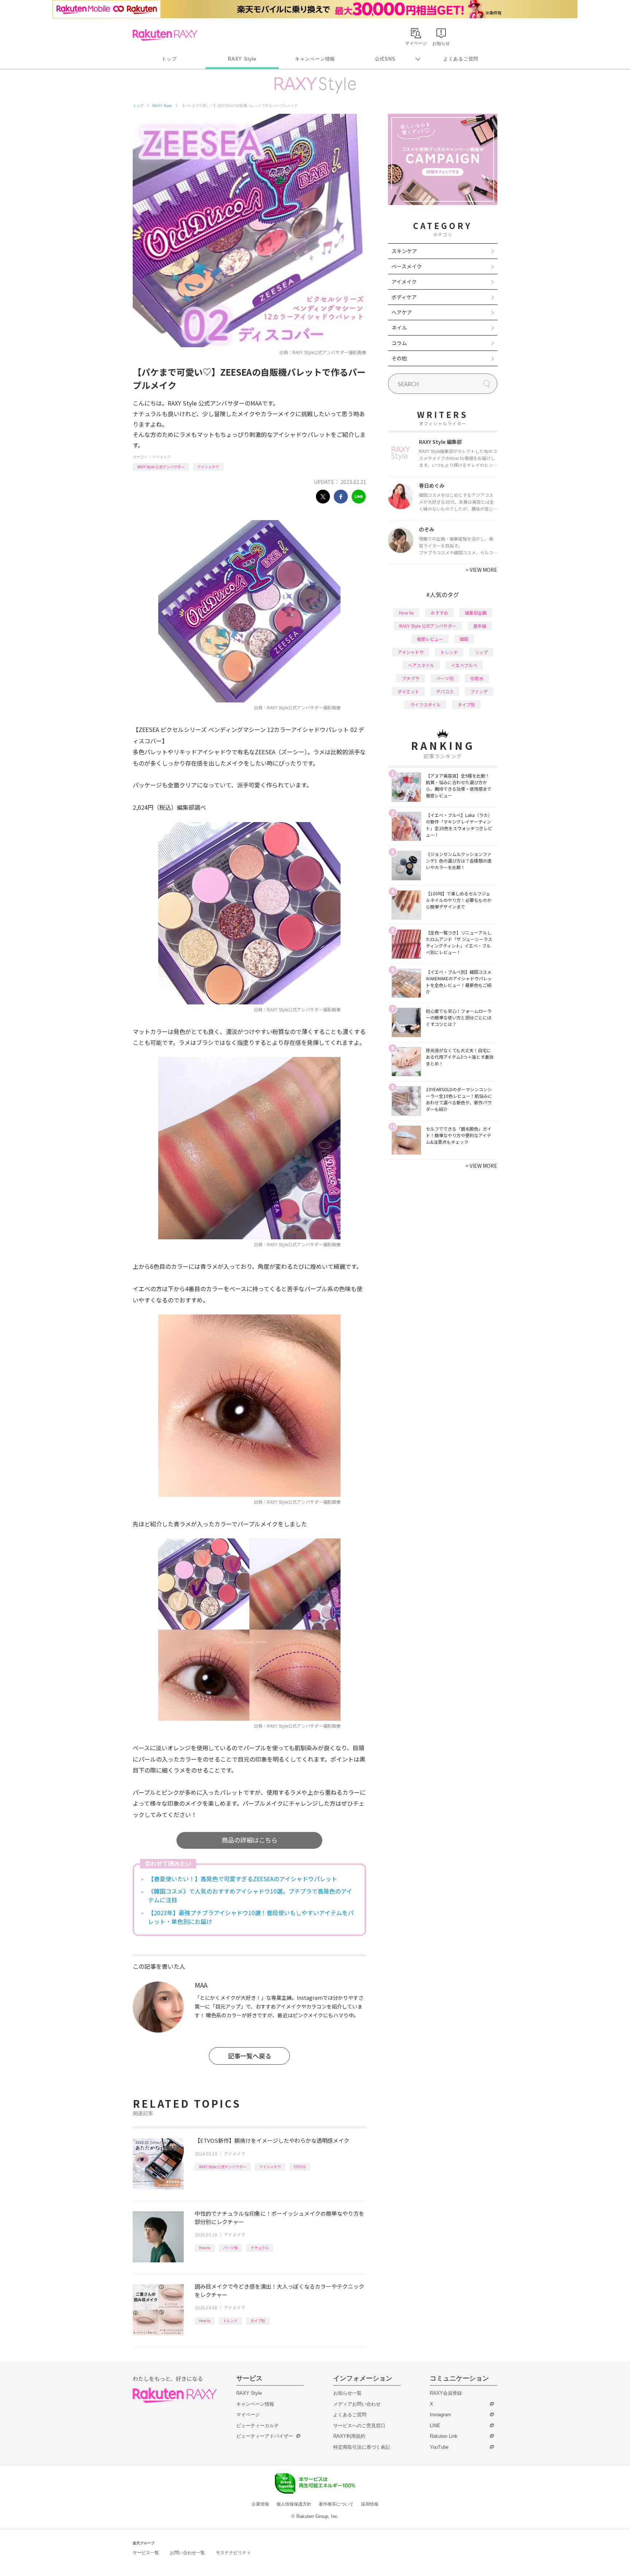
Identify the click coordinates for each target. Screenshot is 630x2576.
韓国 (464, 639)
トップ (169, 59)
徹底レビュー (430, 639)
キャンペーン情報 (315, 59)
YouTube (439, 2447)
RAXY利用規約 (349, 2436)
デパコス (445, 691)
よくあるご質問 (461, 59)
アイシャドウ (208, 467)
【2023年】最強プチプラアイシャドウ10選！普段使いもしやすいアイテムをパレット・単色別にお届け (251, 1917)
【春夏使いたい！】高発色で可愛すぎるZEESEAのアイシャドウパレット (243, 1879)
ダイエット (408, 691)
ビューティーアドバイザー (265, 2436)
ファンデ (479, 691)
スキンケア (404, 251)
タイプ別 (258, 2321)
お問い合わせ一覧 (187, 2553)
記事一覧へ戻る (250, 2056)
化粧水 (477, 678)
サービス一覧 (146, 2553)
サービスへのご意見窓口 (359, 2426)
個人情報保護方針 (294, 2504)
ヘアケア (402, 312)
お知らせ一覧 (347, 2393)
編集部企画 (476, 613)
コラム (399, 343)
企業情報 (260, 2504)
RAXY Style (242, 59)
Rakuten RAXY (165, 35)
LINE (435, 2426)
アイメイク (162, 457)
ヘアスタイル (421, 665)
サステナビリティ (233, 2553)
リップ (481, 652)
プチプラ (411, 678)
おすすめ (439, 613)
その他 (399, 358)
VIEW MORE (481, 570)
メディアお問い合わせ (357, 2404)
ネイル (399, 328)
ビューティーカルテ (258, 2426)
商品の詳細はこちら (250, 1840)
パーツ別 (230, 2248)
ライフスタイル (425, 704)
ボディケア (404, 297)
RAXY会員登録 (446, 2393)
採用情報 (370, 2504)
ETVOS (300, 2167)
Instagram (440, 2415)
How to (205, 2248)
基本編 (480, 626)
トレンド (230, 2321)
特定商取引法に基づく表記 (362, 2447)
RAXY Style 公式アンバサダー (161, 467)
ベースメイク (407, 266)
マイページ (248, 2415)
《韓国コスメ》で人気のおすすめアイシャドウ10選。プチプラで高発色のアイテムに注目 (250, 1895)
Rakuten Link (444, 2436)
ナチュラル (260, 2248)
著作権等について (336, 2504)
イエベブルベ (464, 665)
